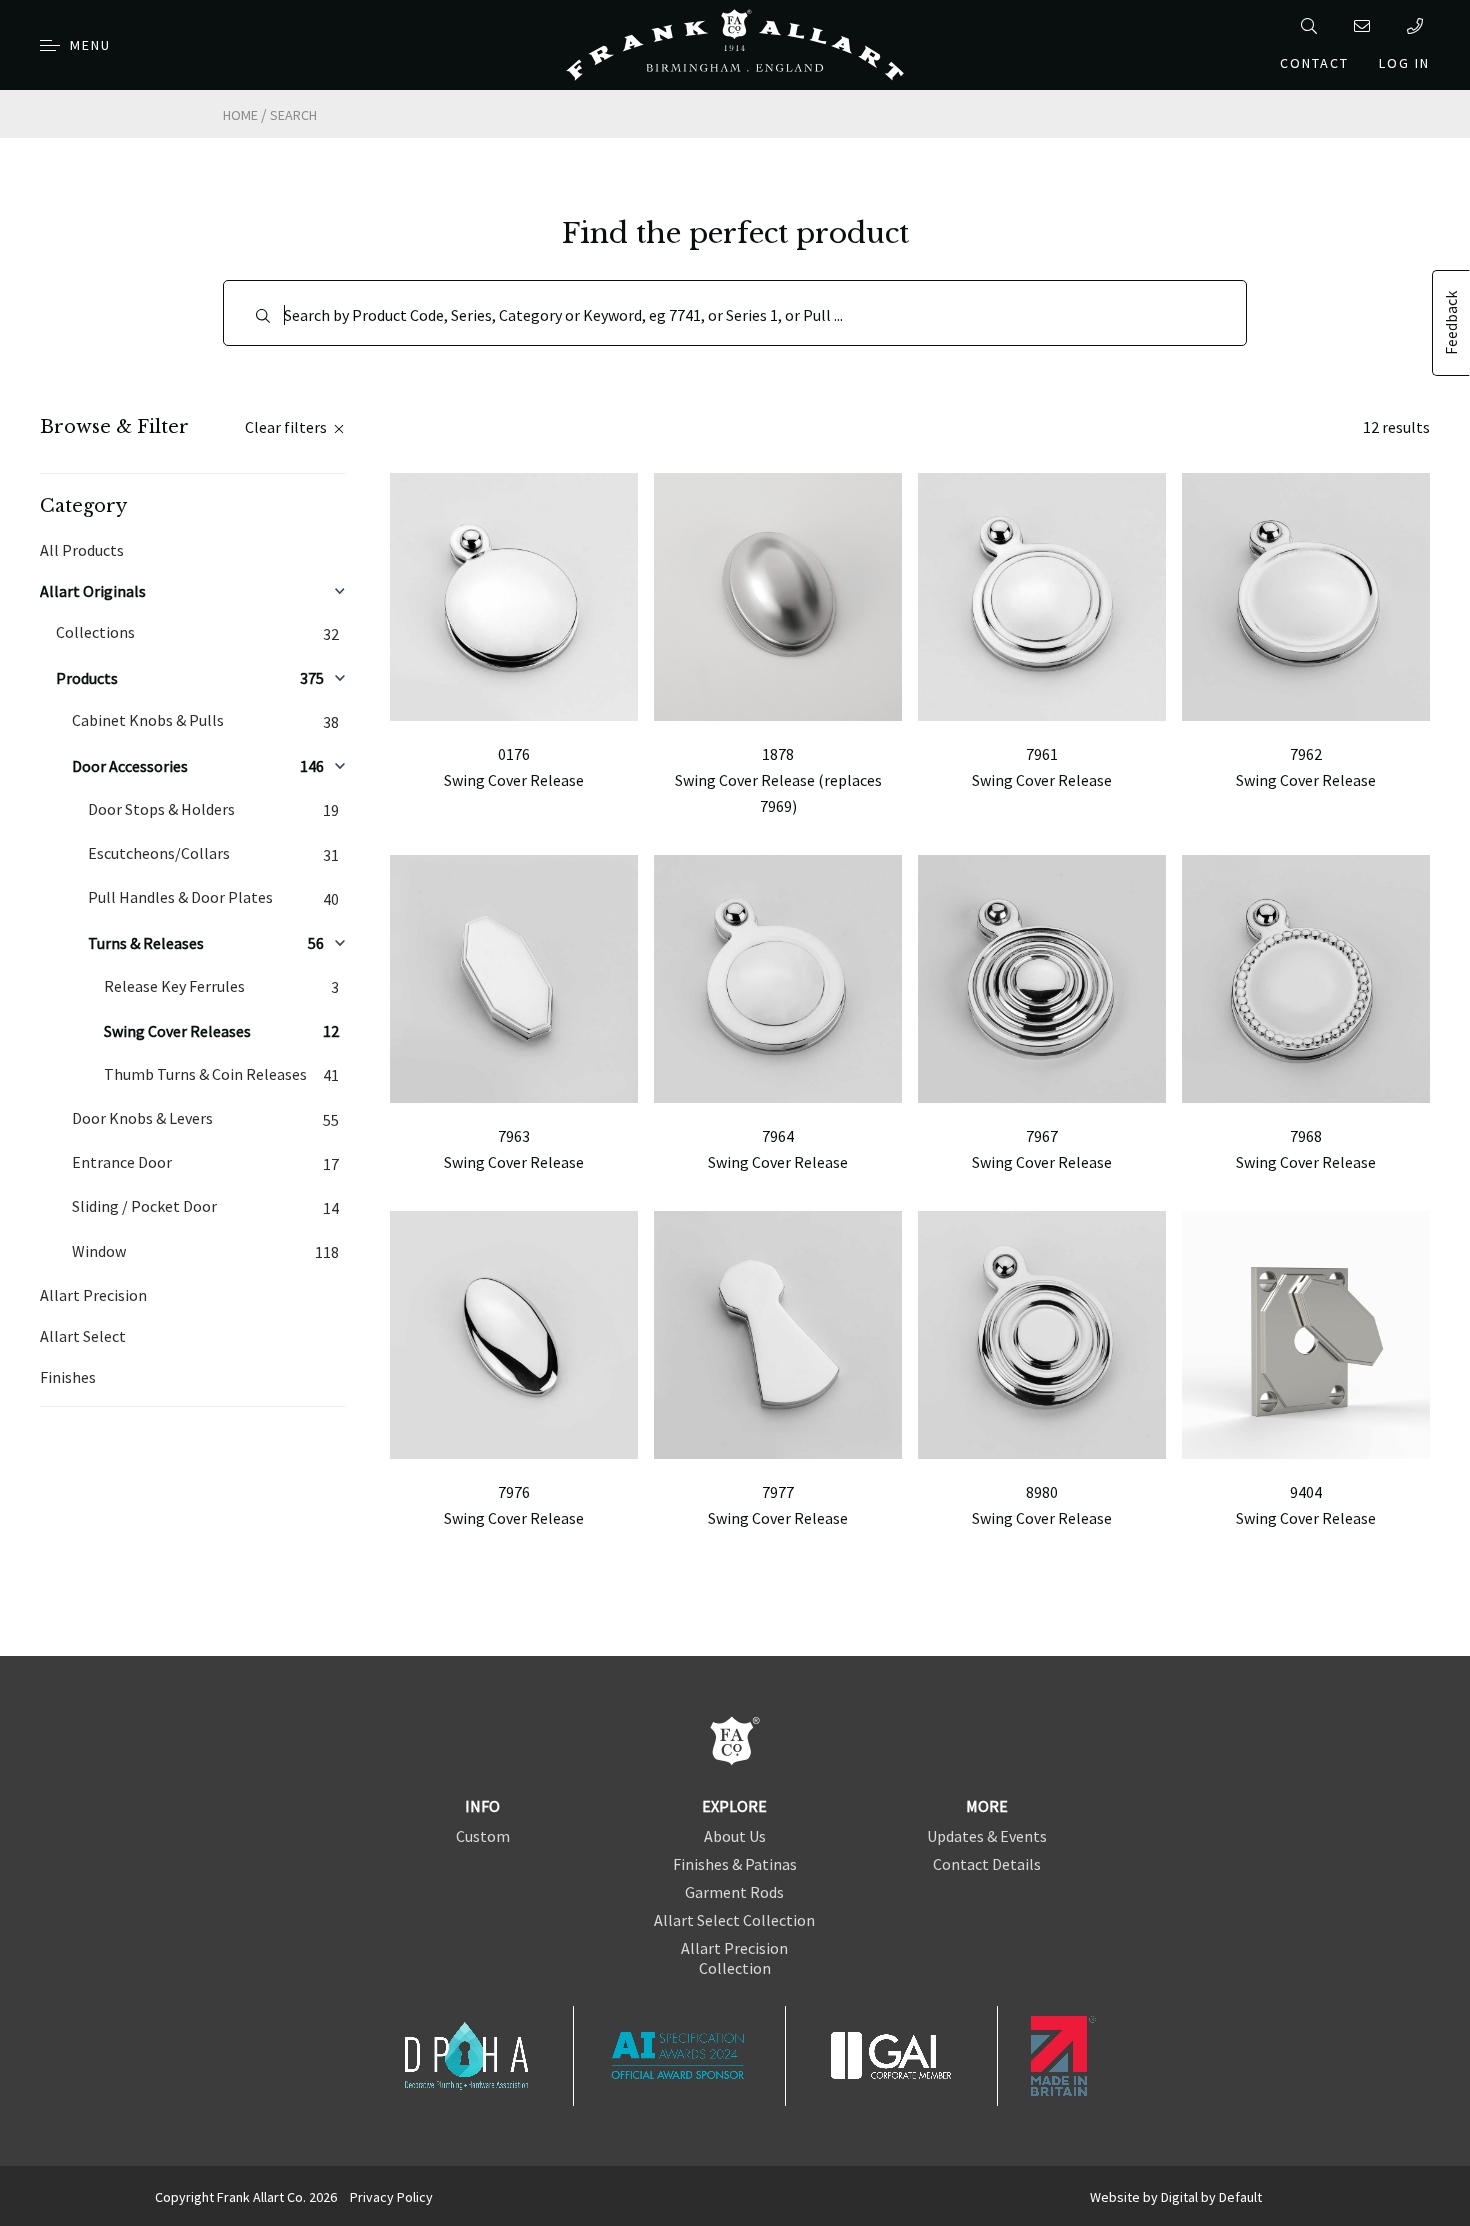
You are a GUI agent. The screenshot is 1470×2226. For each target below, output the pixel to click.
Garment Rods (734, 1892)
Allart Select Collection (734, 1920)
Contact (1314, 63)
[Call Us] (1418, 26)
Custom (483, 1836)
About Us (735, 1836)
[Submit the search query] (263, 316)
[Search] (1312, 26)
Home (240, 115)
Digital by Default (1211, 2197)
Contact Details (987, 1864)
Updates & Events (987, 1836)
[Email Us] (1365, 26)
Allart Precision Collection (734, 1958)
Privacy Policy (391, 2197)
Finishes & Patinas (735, 1864)
